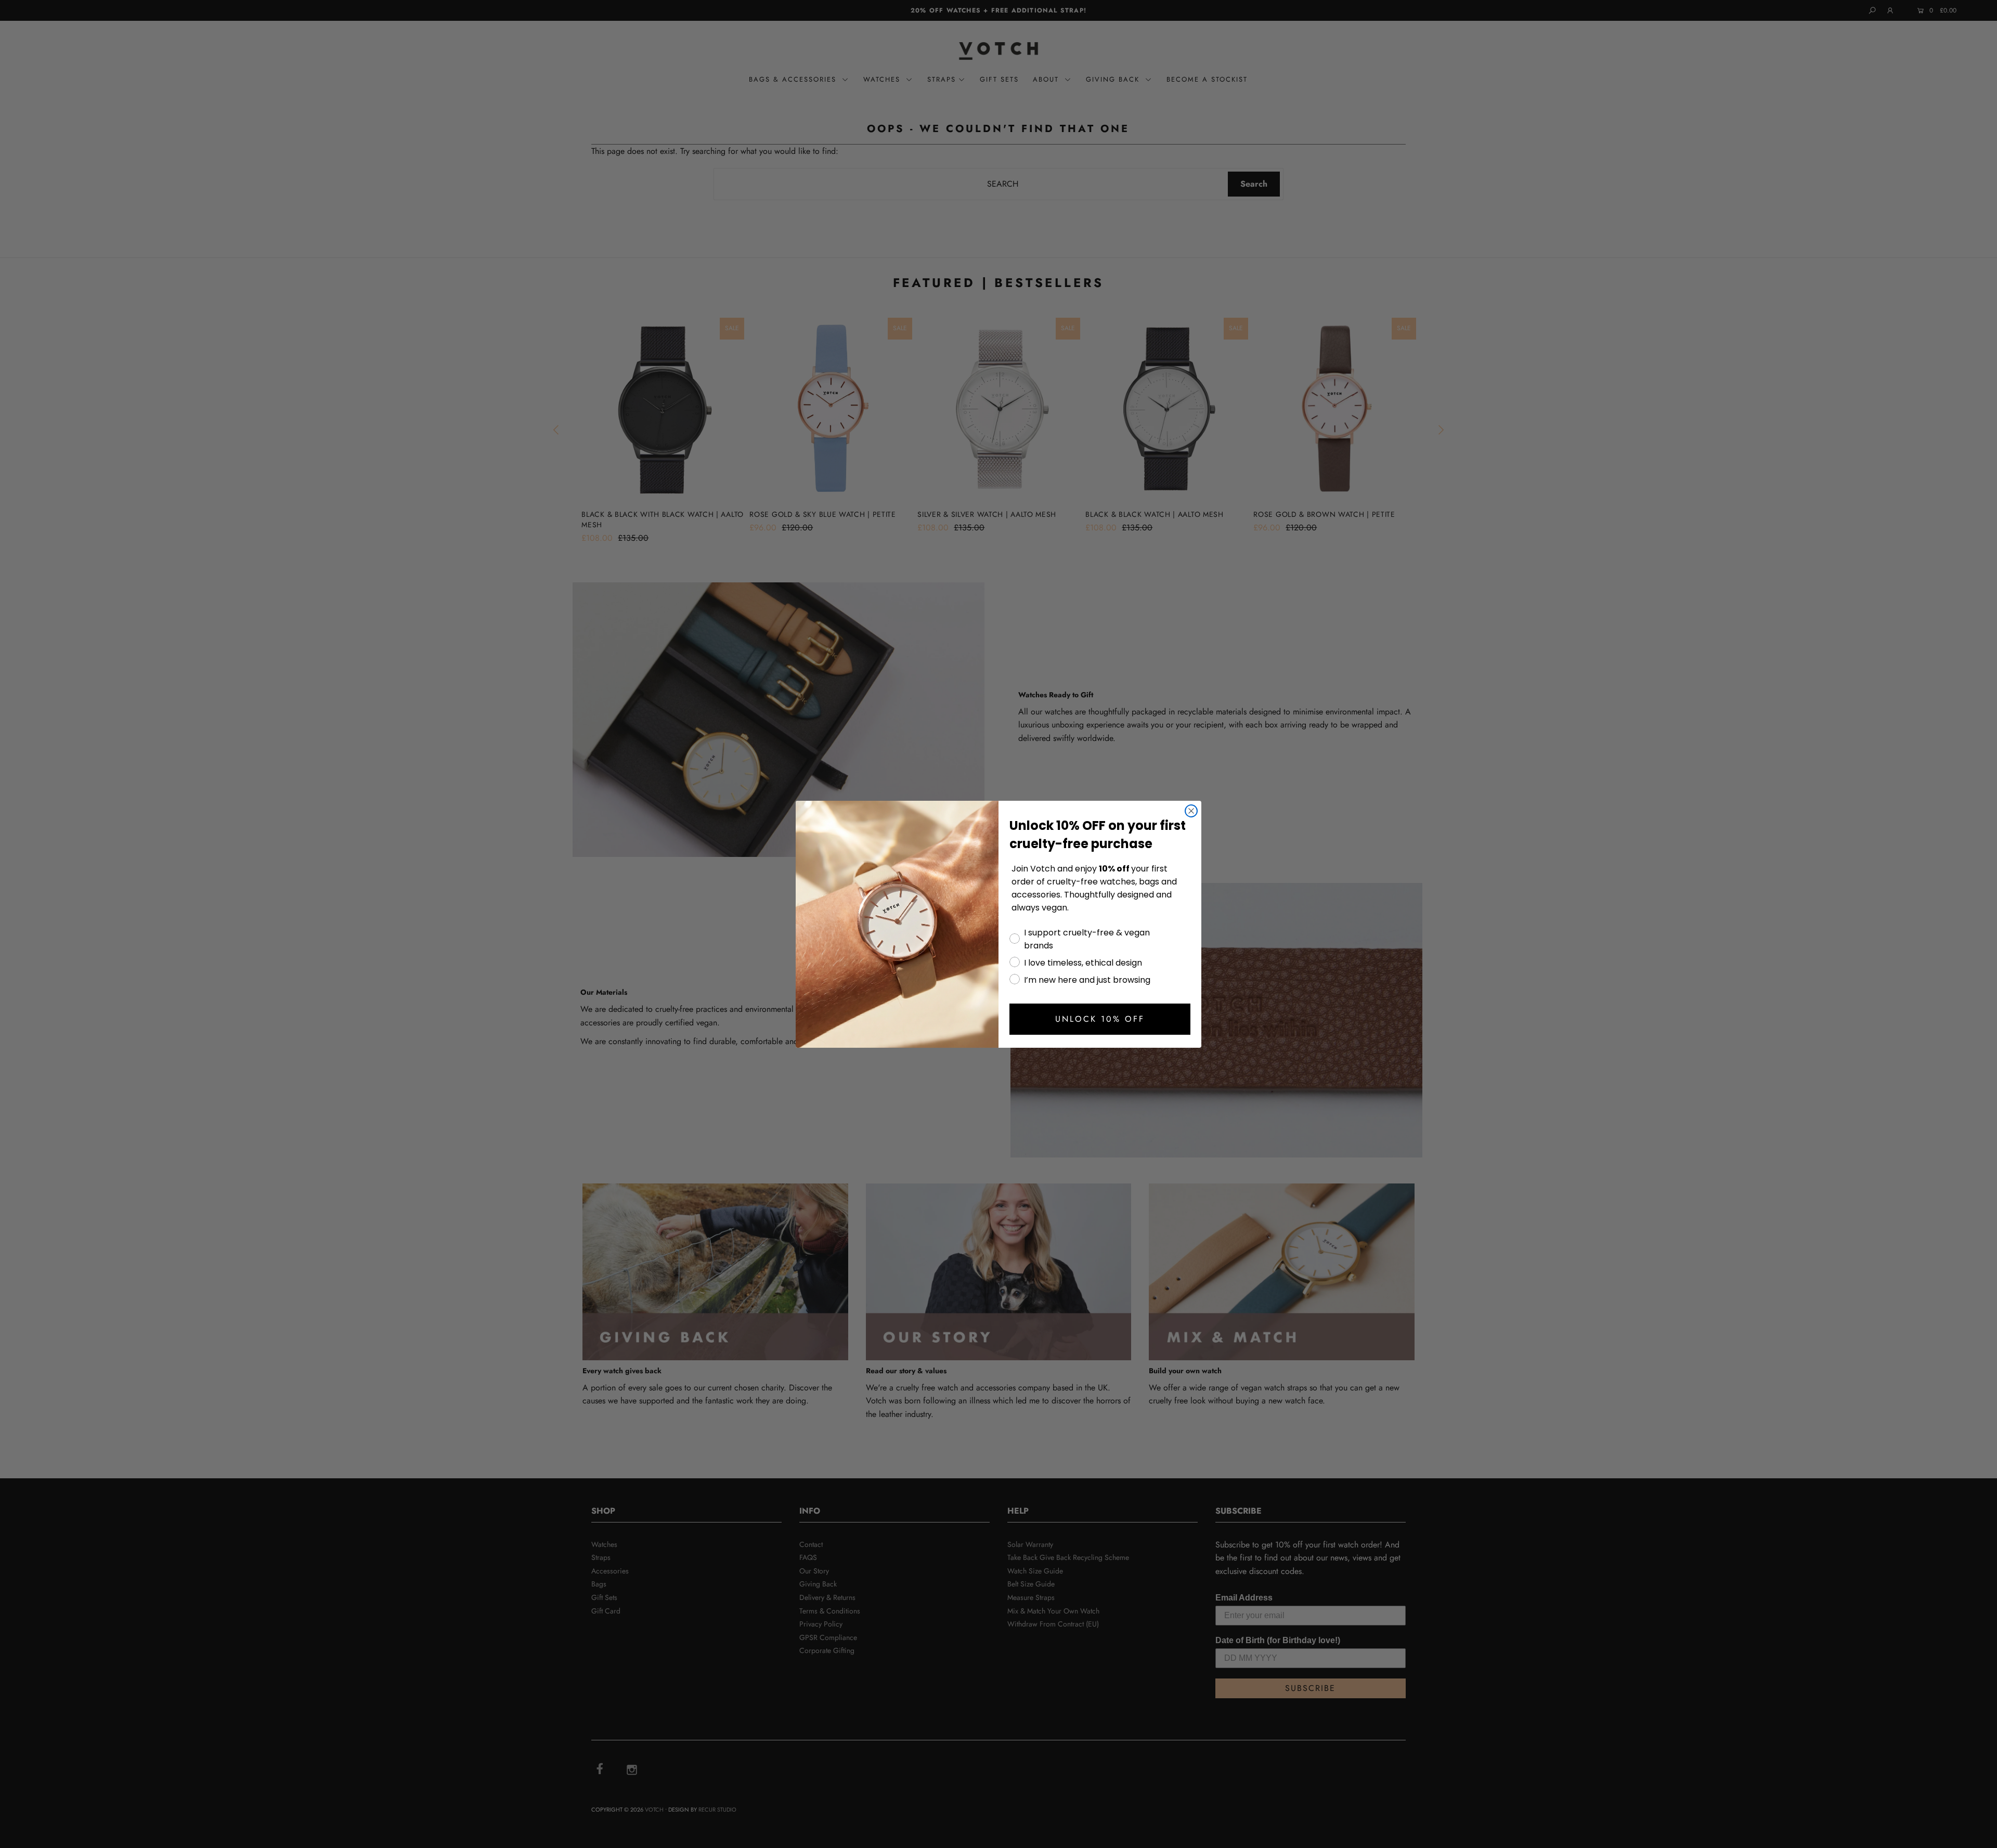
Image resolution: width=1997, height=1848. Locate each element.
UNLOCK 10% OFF (1100, 1019)
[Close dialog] (1191, 811)
